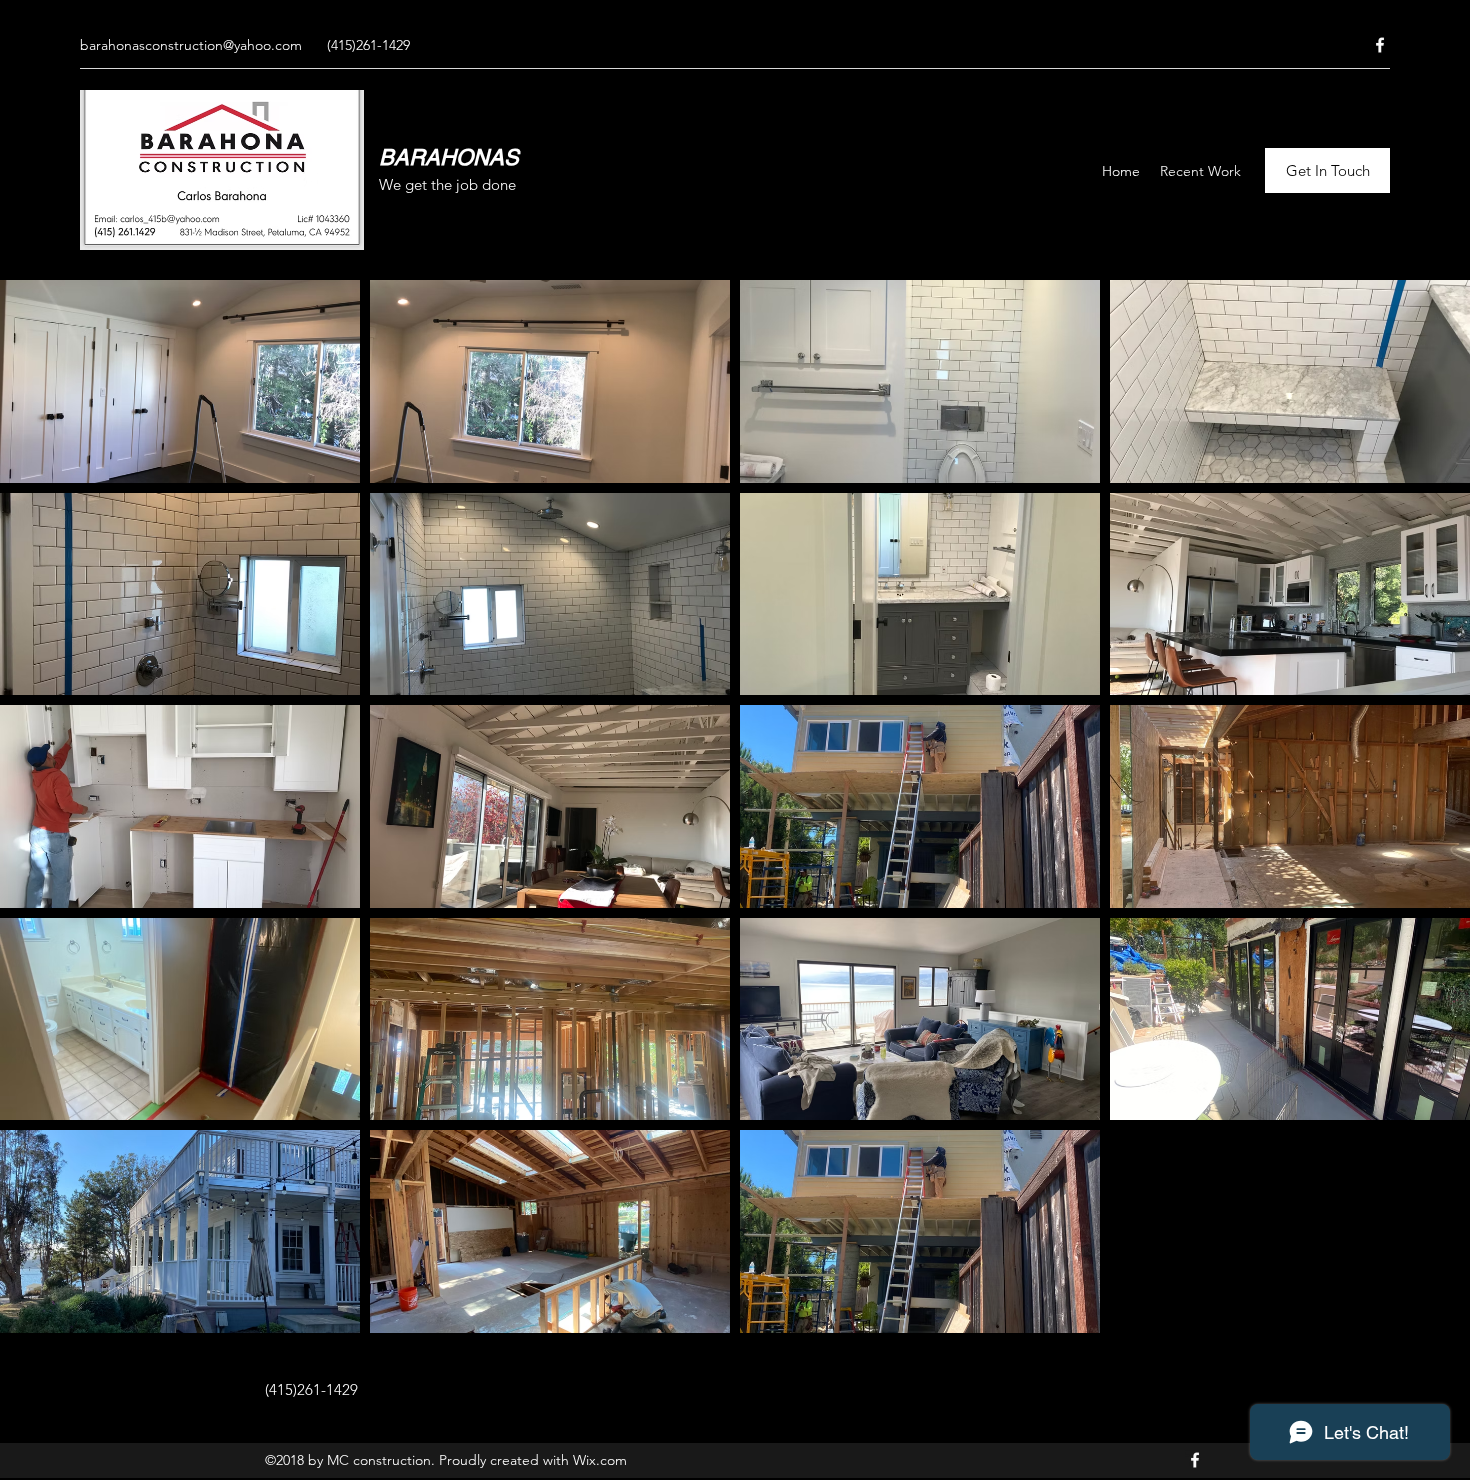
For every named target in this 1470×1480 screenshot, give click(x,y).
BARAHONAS (449, 157)
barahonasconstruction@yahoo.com (191, 45)
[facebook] (1380, 45)
